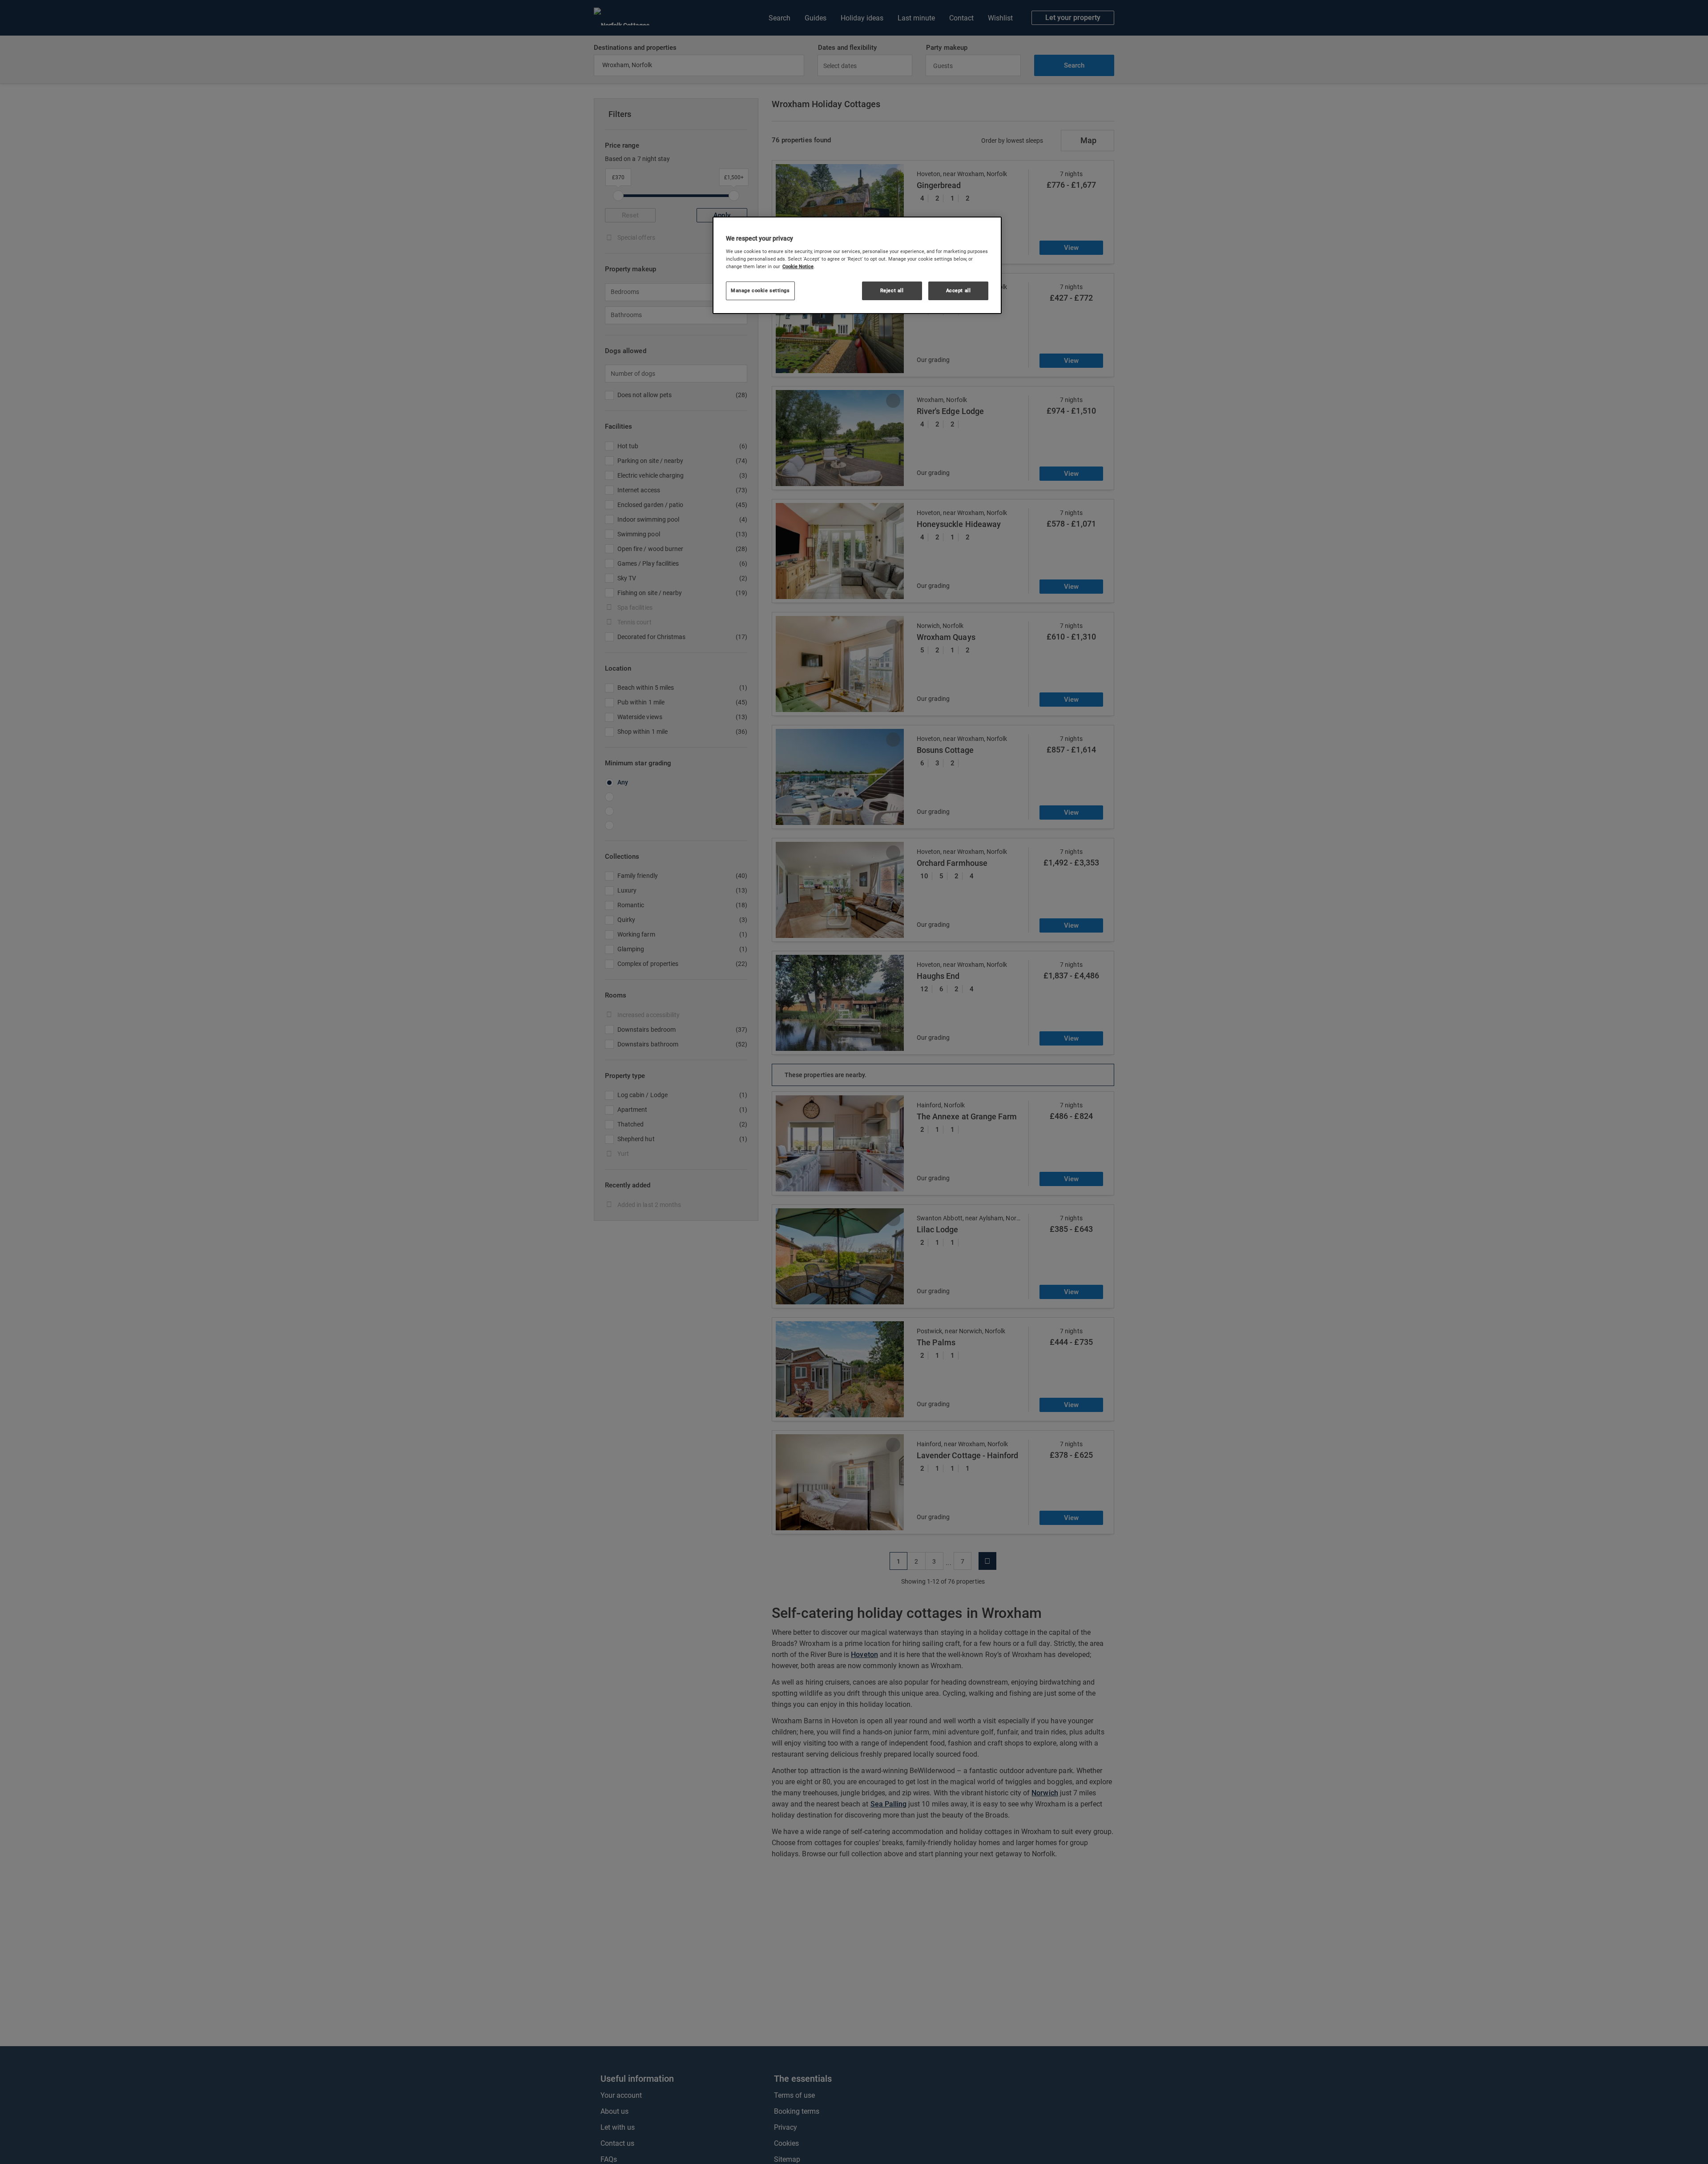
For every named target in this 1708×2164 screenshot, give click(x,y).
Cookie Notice (798, 266)
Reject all (892, 290)
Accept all (959, 290)
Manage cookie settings (760, 290)
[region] (857, 265)
